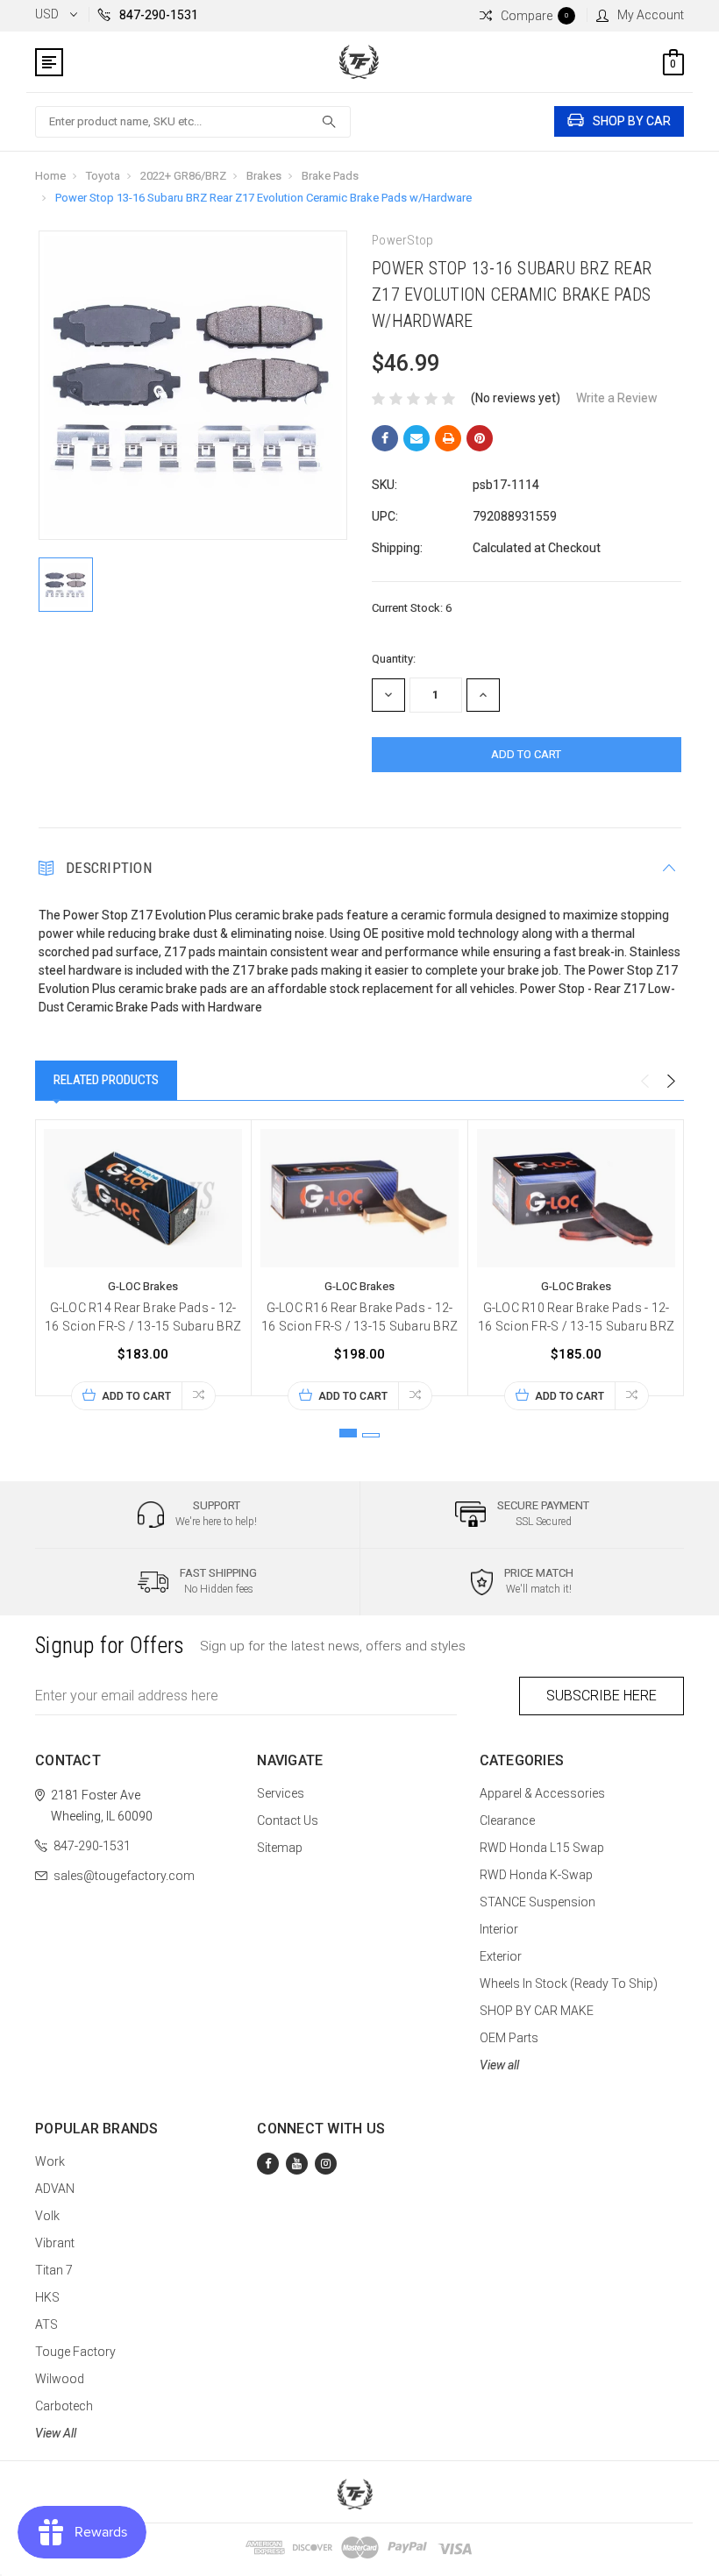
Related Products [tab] (106, 1080)
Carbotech (64, 2406)
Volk (47, 2216)
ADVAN (55, 2189)
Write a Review (617, 398)
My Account (651, 15)
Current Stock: (412, 608)
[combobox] (193, 122)
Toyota (103, 176)
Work (50, 2161)
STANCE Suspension (537, 1902)
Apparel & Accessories (542, 1793)
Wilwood (60, 2379)
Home (50, 176)
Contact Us (288, 1820)
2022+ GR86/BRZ (183, 176)
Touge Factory (75, 2352)
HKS (47, 2297)
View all (499, 2065)
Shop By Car (632, 121)
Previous (644, 1082)
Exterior (501, 1956)
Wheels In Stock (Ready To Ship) (569, 1983)
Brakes (264, 176)
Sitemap (280, 1848)
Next (671, 1082)
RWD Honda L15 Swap (542, 1848)
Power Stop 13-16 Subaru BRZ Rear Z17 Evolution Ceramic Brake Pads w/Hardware (263, 198)
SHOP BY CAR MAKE (537, 2011)
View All (56, 2433)
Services (281, 1793)
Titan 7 (54, 2270)
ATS (46, 2324)
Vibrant (55, 2243)
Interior (499, 1929)
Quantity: (394, 659)
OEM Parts (509, 2038)
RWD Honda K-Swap (536, 1875)
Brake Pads (330, 176)
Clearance (507, 1820)
